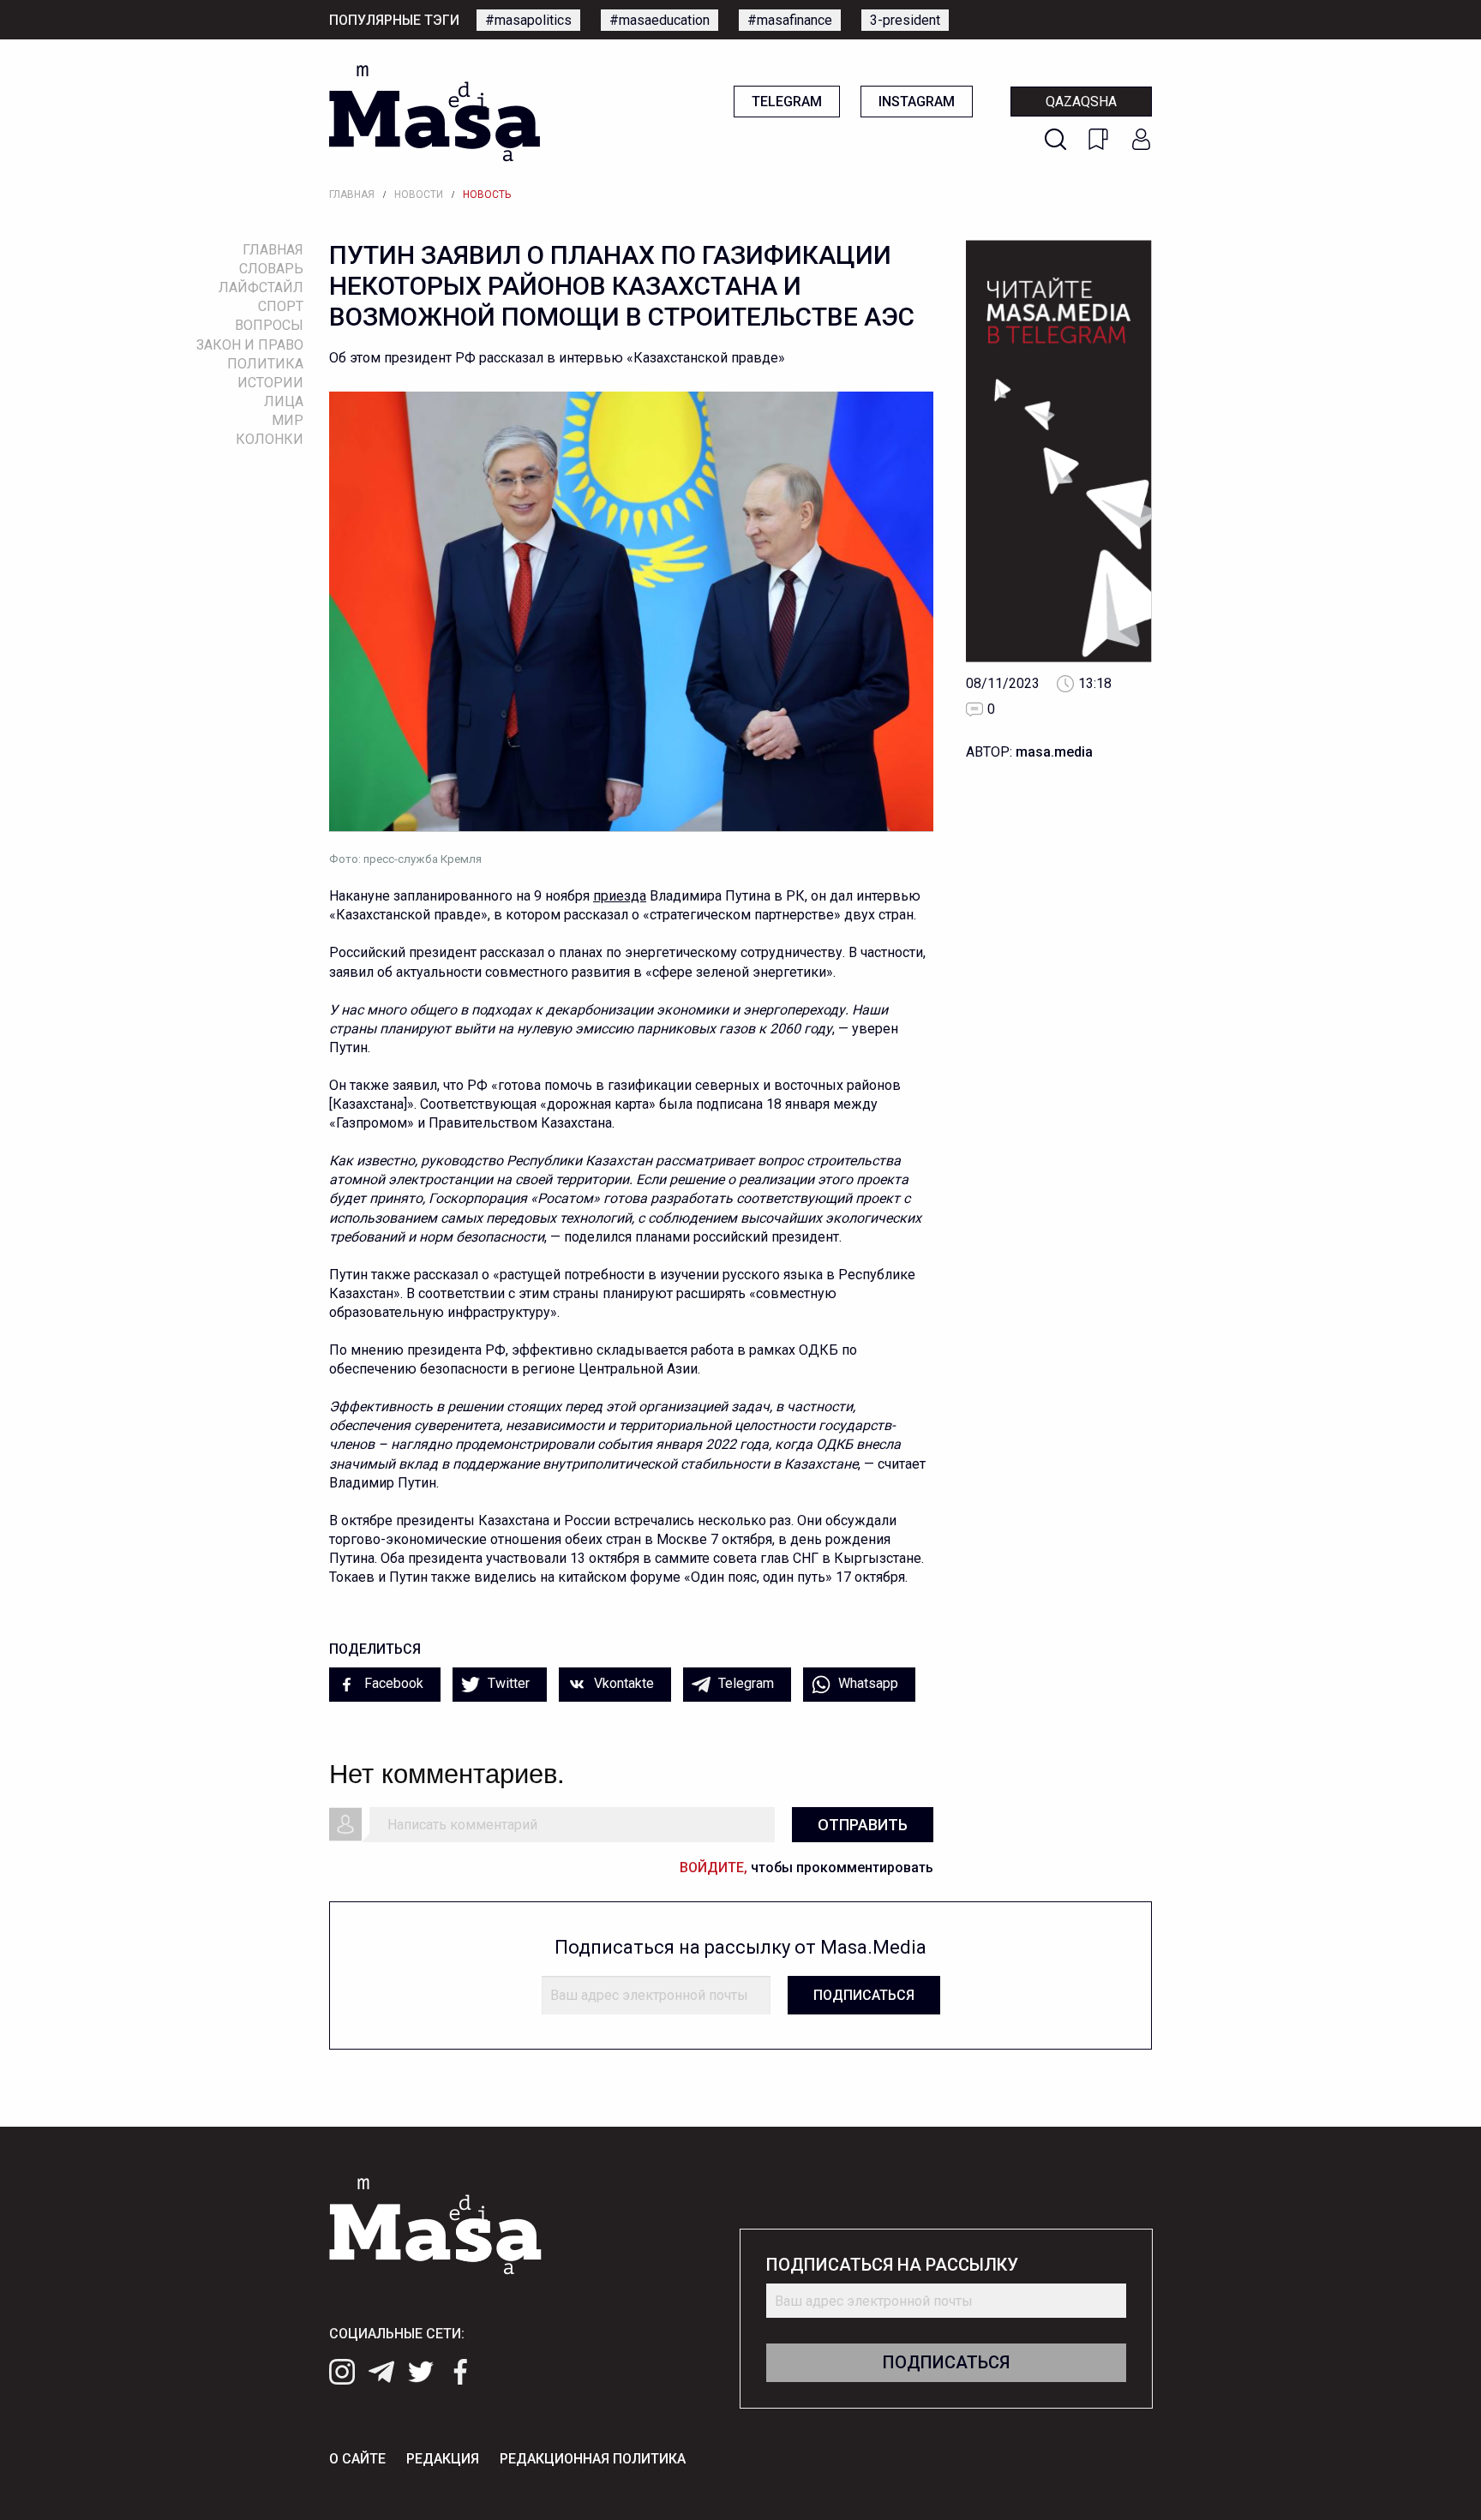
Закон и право (250, 345)
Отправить (863, 1825)
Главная (352, 195)
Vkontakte (622, 1683)
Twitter (507, 1683)
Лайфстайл (261, 287)
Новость (487, 195)
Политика (265, 364)
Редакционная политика (593, 2459)
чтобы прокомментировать (806, 1868)
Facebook (392, 1683)
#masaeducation (660, 20)
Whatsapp (866, 1683)
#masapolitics (528, 20)
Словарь (271, 269)
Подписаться (864, 1995)
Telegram (787, 102)
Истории (270, 383)
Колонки (270, 439)
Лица (284, 401)
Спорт (281, 306)
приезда (620, 896)
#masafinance (790, 20)
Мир (288, 420)
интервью (888, 896)
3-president (905, 20)
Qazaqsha (1081, 102)
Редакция (443, 2459)
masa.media (1054, 752)
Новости (419, 195)
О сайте (357, 2459)
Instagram (917, 102)
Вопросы (269, 325)
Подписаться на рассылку (892, 2265)
